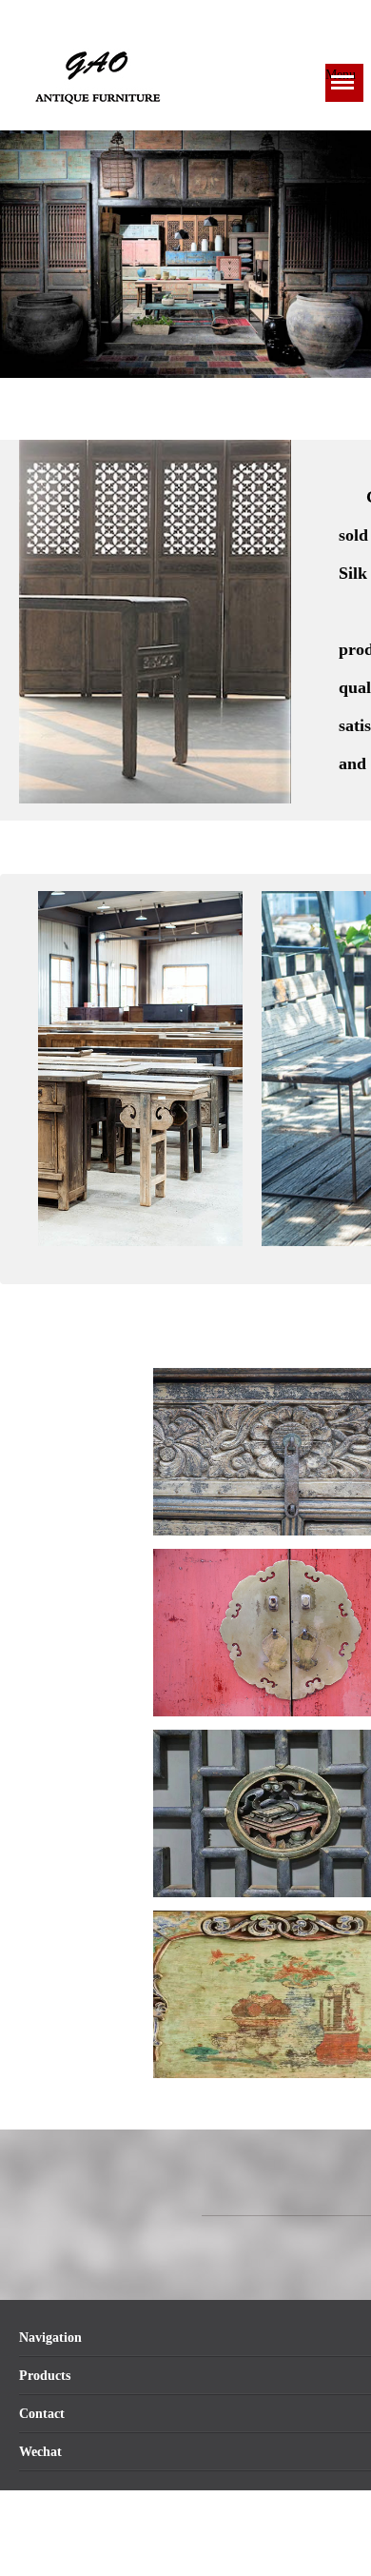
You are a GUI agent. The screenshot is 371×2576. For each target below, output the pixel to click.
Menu (341, 75)
